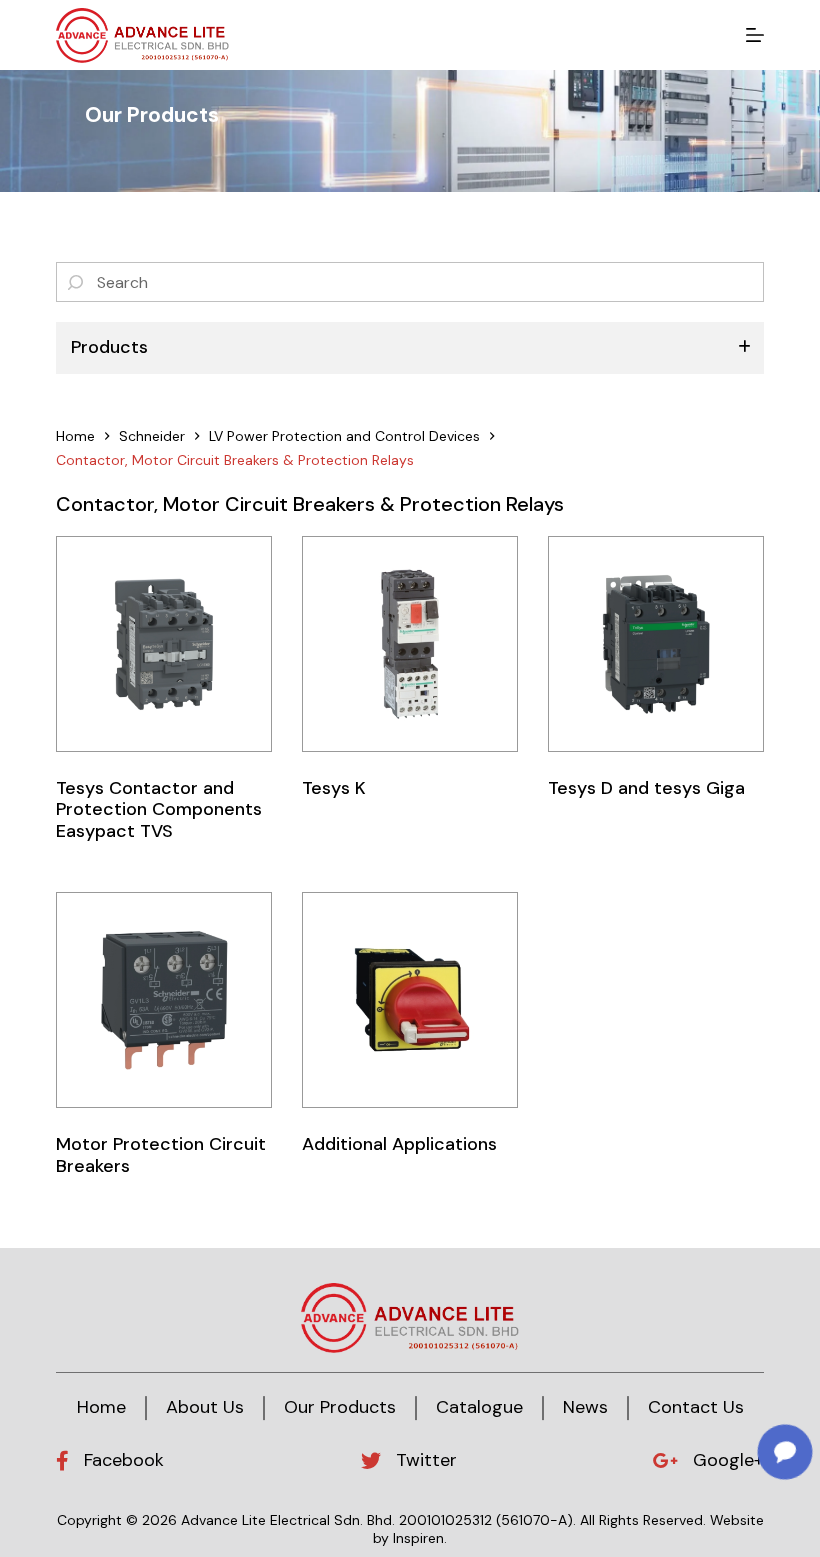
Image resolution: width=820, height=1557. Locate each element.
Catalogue (479, 1407)
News (585, 1407)
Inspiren (418, 1538)
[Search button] (76, 282)
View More (164, 646)
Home (101, 1407)
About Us (205, 1407)
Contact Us (696, 1407)
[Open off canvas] (755, 35)
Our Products (340, 1407)
